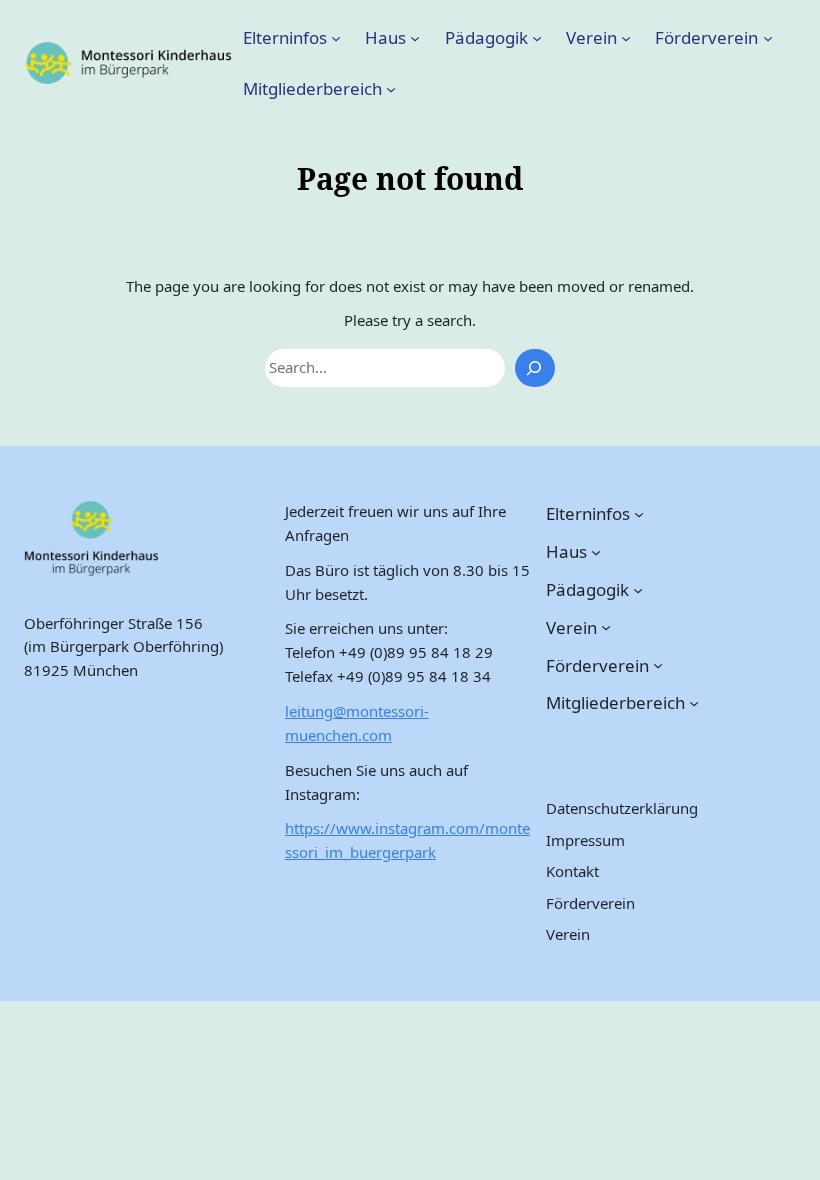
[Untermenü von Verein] (626, 37)
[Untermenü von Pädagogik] (537, 37)
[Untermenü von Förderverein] (768, 37)
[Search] (535, 368)
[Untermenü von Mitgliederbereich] (391, 89)
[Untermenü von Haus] (415, 37)
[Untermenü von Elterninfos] (336, 37)
